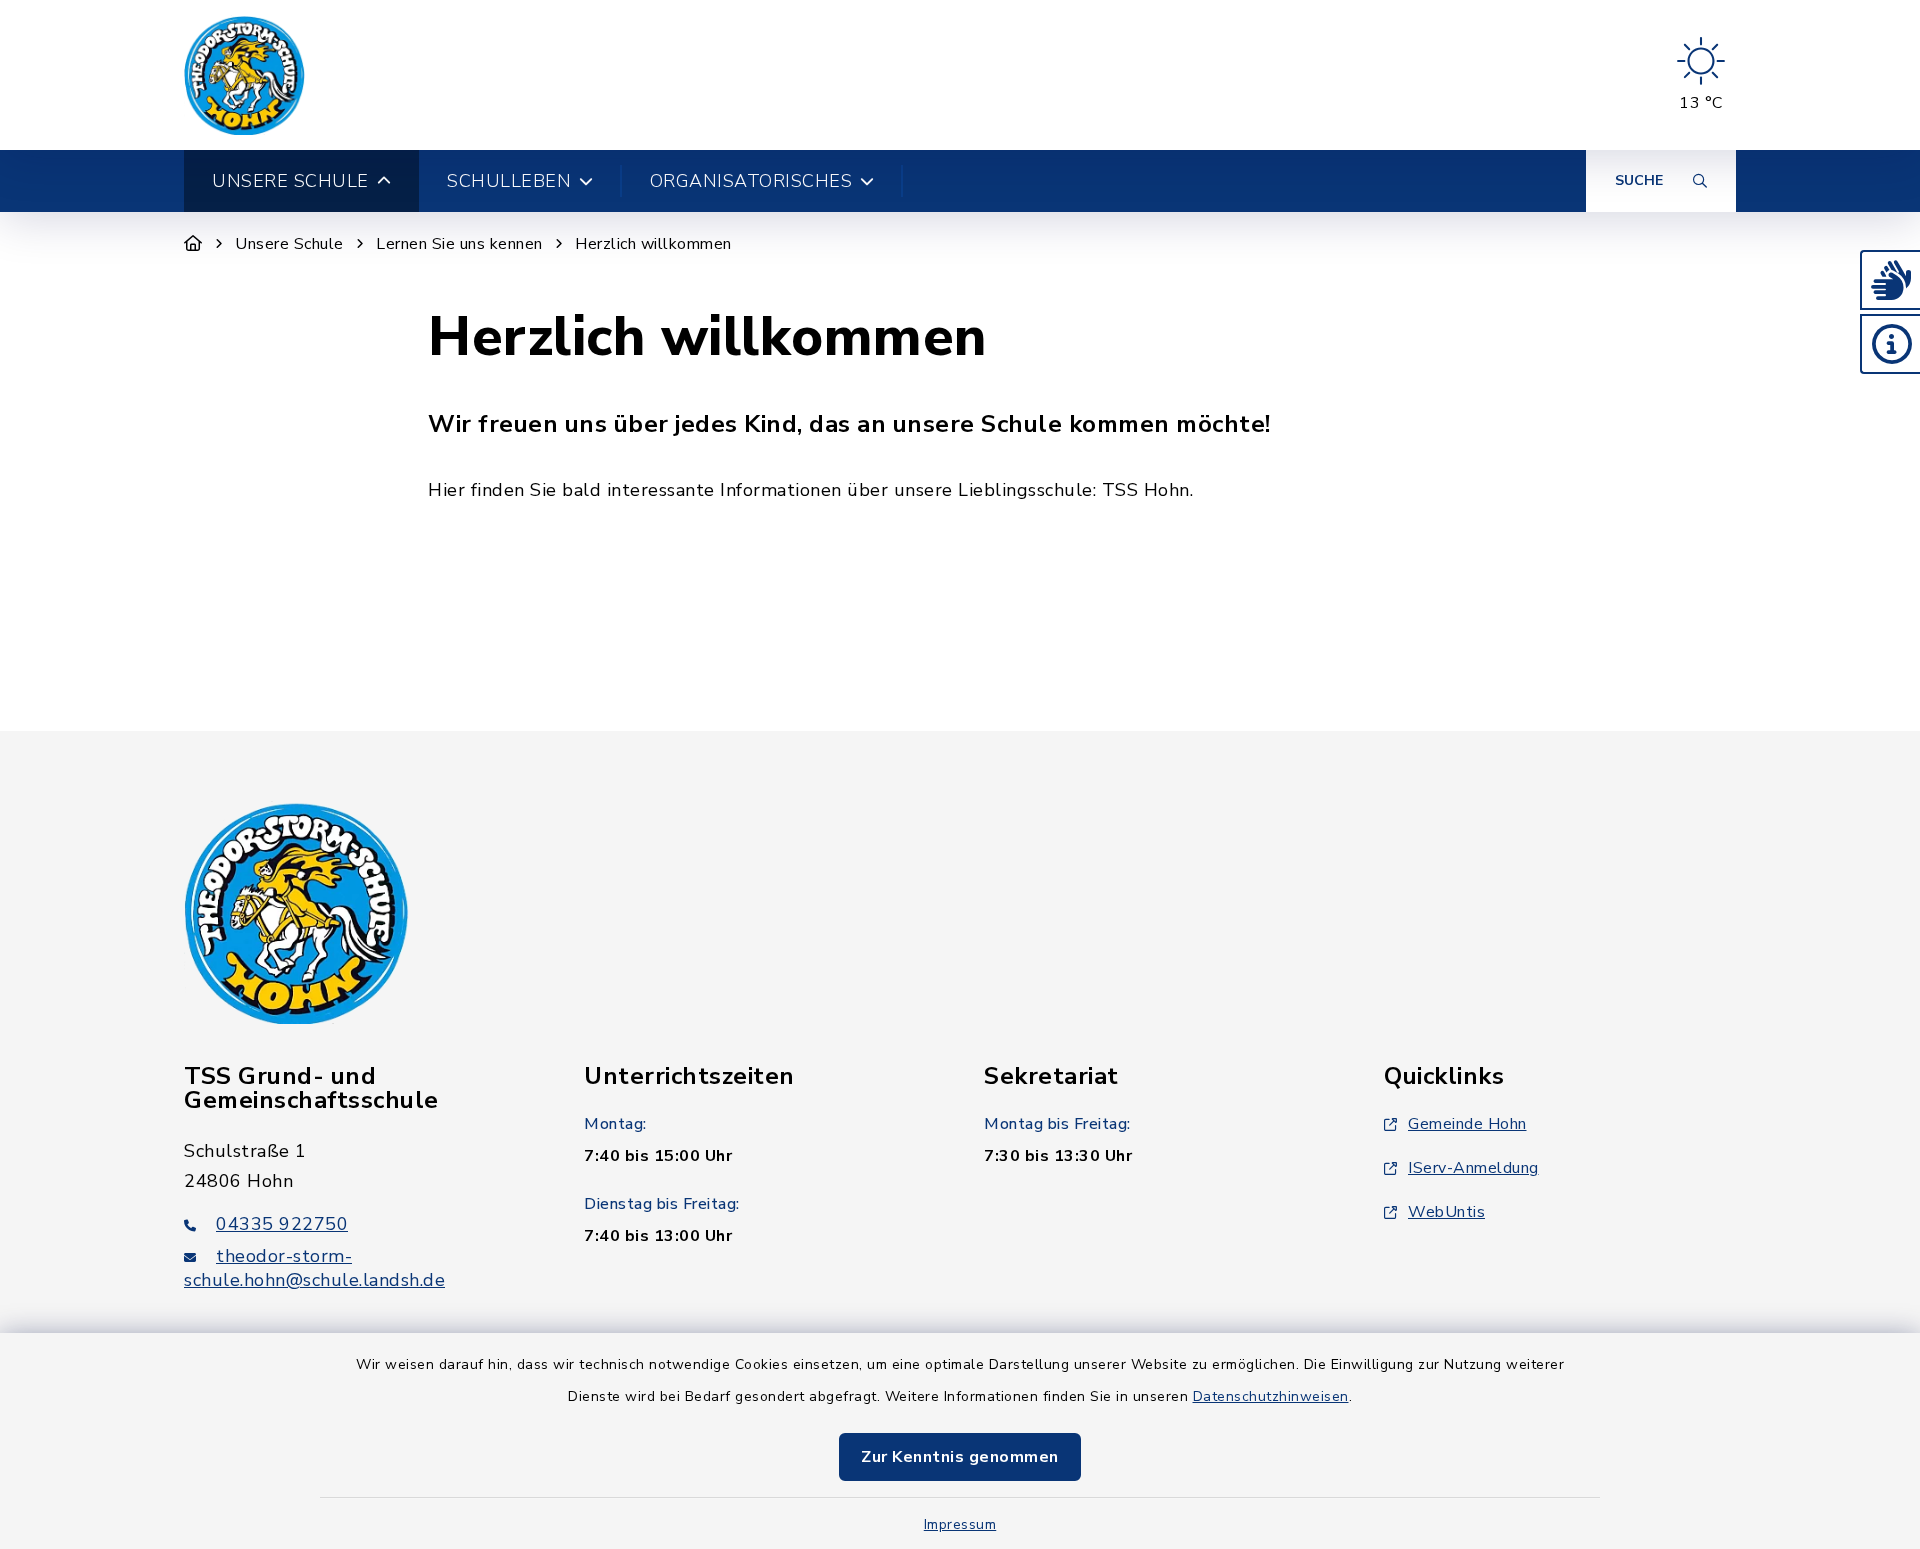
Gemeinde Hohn (1467, 1124)
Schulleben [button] (509, 181)
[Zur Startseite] (193, 244)
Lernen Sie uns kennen (459, 244)
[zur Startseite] (244, 75)
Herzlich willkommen (653, 244)
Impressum (960, 1524)
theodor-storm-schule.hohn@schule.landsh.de (314, 1268)
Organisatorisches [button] (751, 181)
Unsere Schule (289, 244)
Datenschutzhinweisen (1271, 1396)
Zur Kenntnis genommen (960, 1457)
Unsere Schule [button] (290, 181)
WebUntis (1446, 1212)
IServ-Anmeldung (1473, 1168)
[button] (1890, 280)
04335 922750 (282, 1224)
